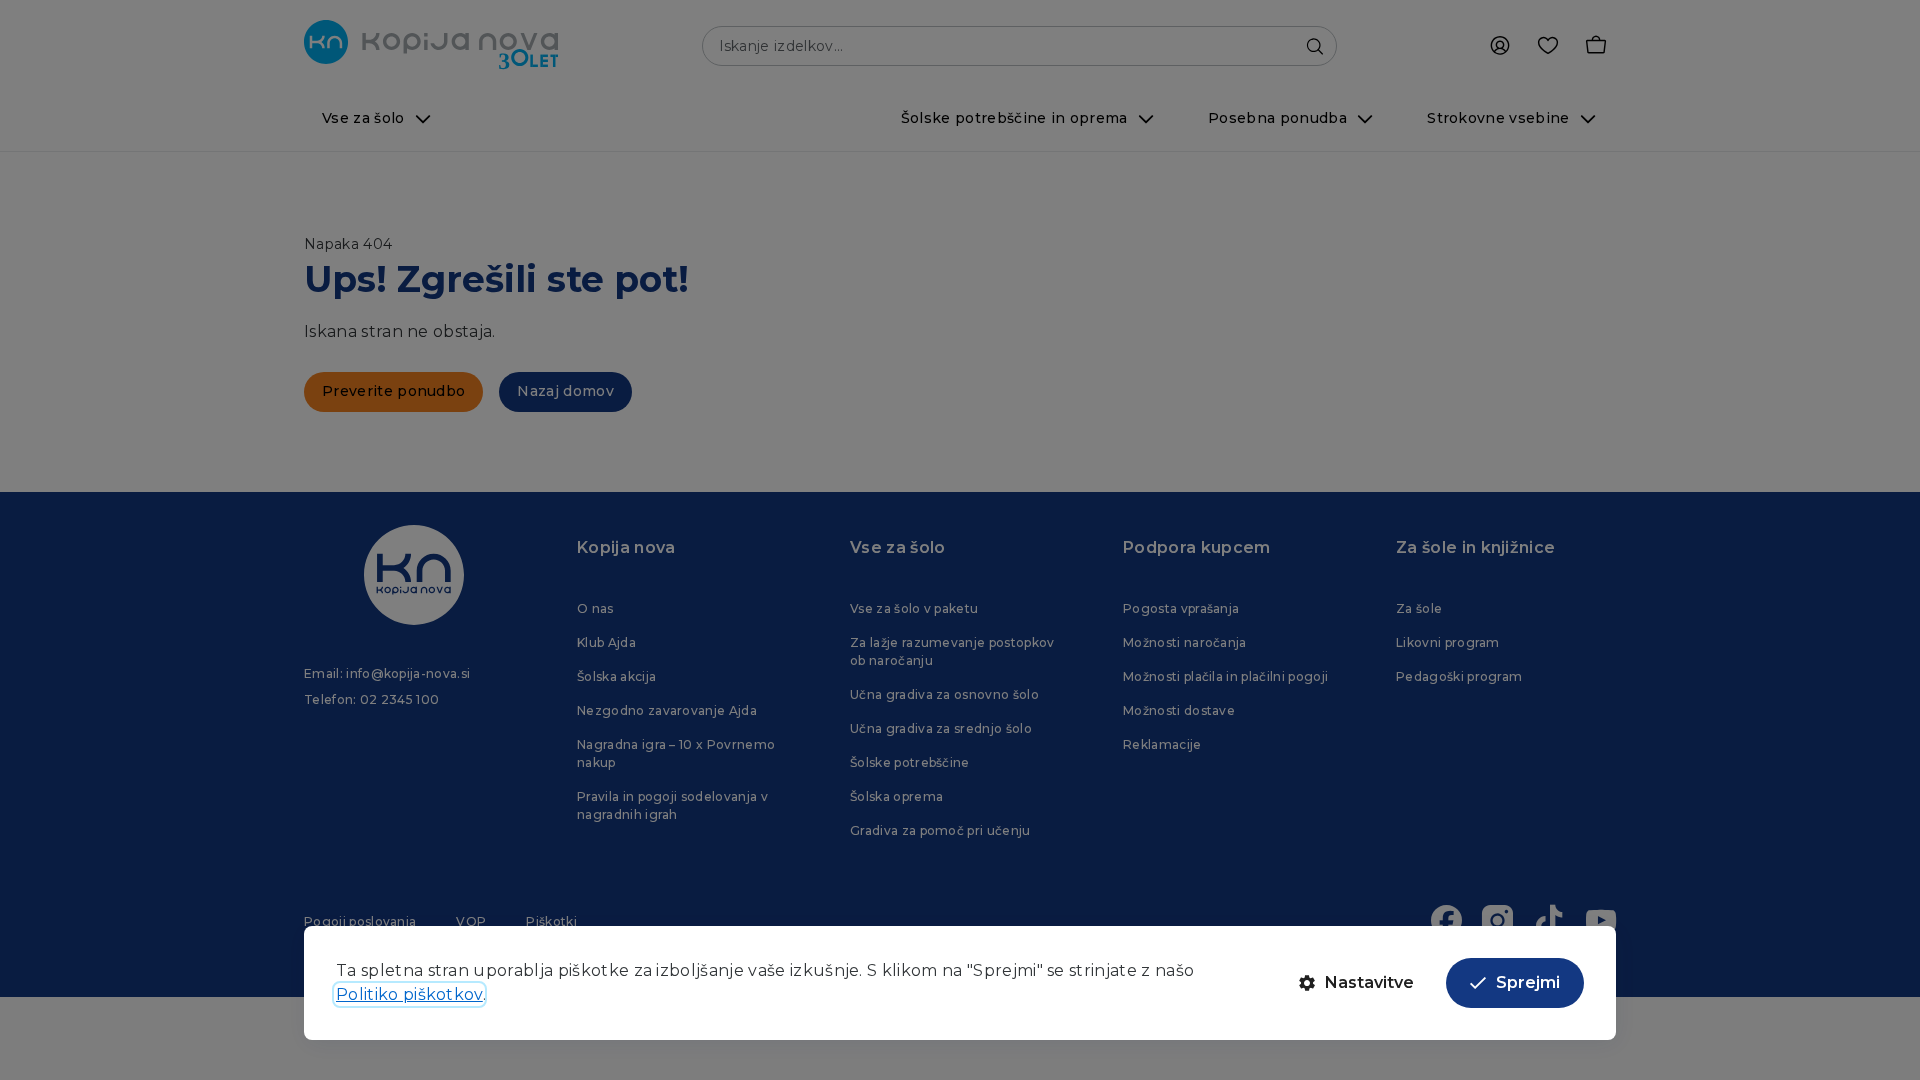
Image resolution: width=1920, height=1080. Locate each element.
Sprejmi (1528, 982)
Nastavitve (1369, 982)
